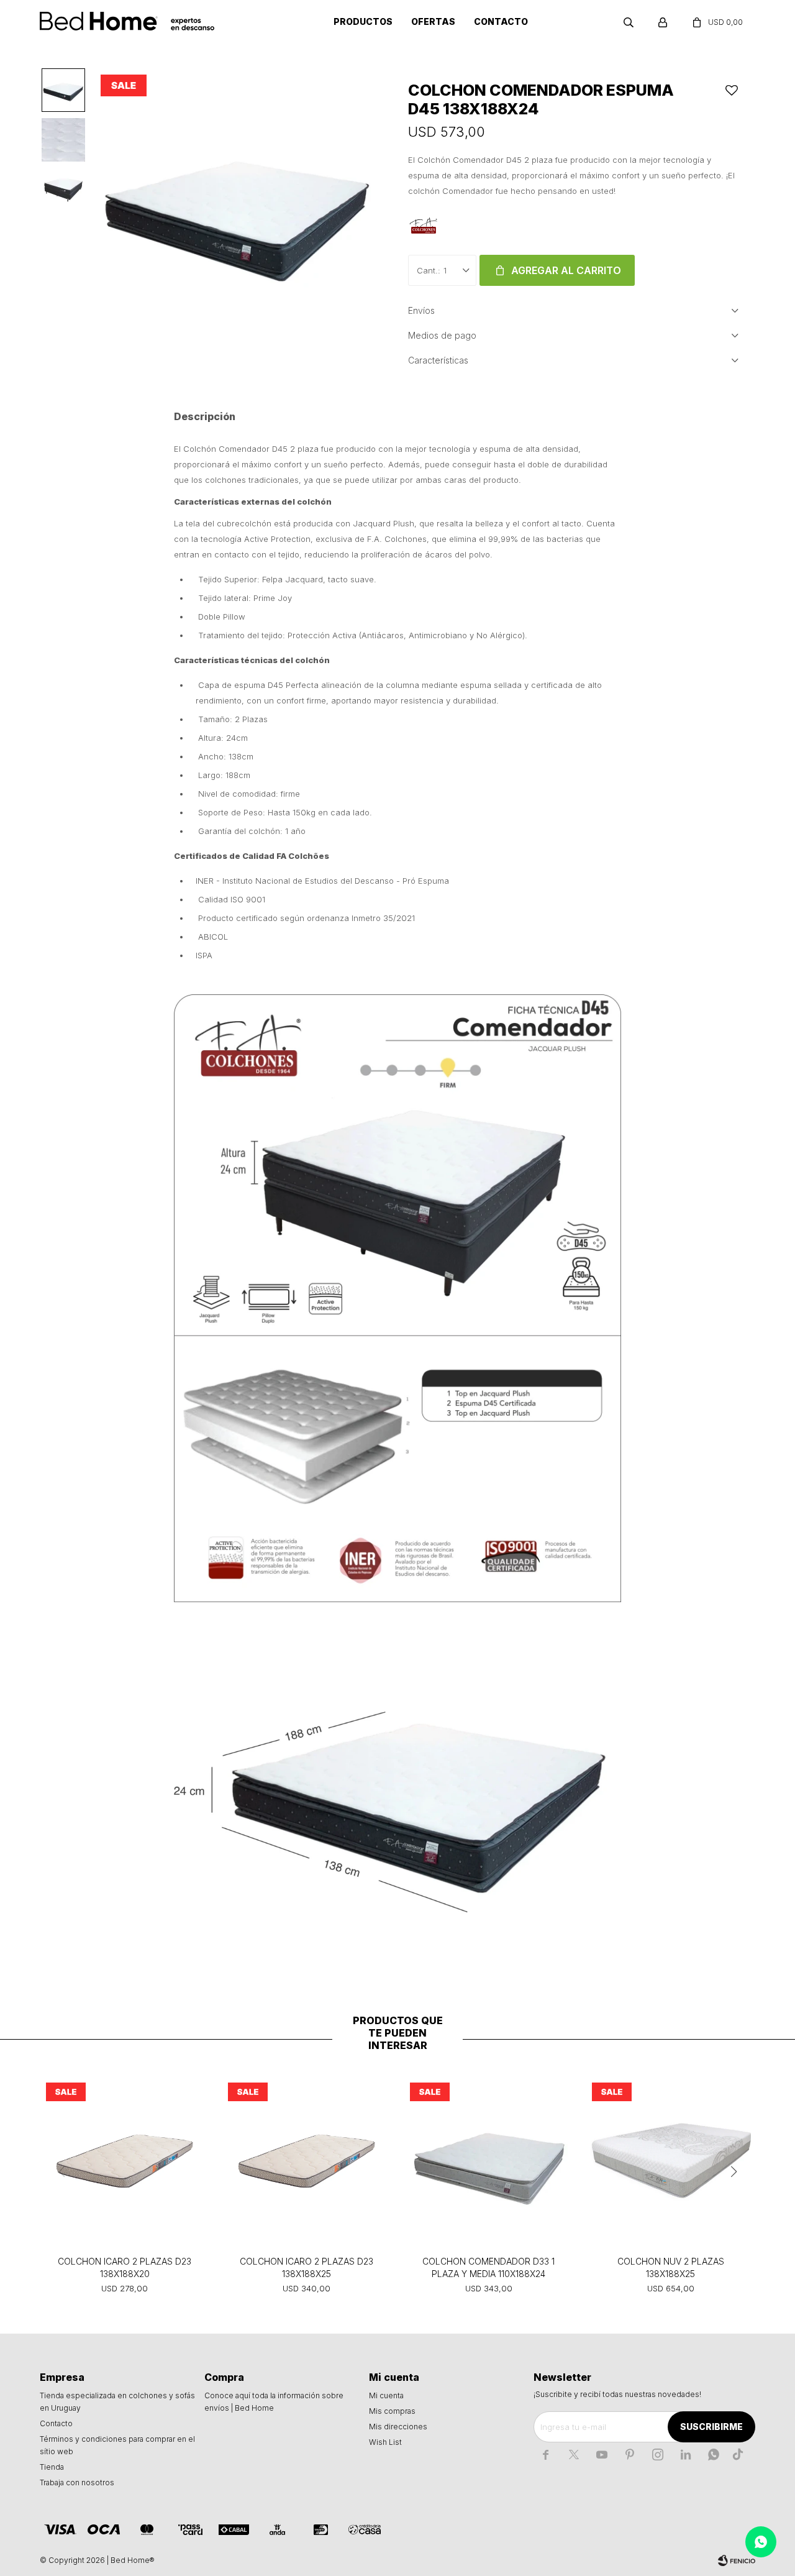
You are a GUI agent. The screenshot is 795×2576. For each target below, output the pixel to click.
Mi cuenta (386, 2395)
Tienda (52, 2467)
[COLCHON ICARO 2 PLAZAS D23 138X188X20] (125, 2161)
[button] (629, 22)
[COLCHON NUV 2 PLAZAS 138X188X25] (670, 2161)
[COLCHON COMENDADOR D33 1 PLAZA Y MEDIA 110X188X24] (488, 2161)
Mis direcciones (398, 2427)
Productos (363, 21)
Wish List (385, 2442)
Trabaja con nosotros (77, 2482)
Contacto (501, 21)
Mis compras (392, 2411)
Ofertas (433, 21)
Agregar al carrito (566, 270)
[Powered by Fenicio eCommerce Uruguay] (737, 2560)
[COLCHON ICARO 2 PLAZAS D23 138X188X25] (307, 2161)
